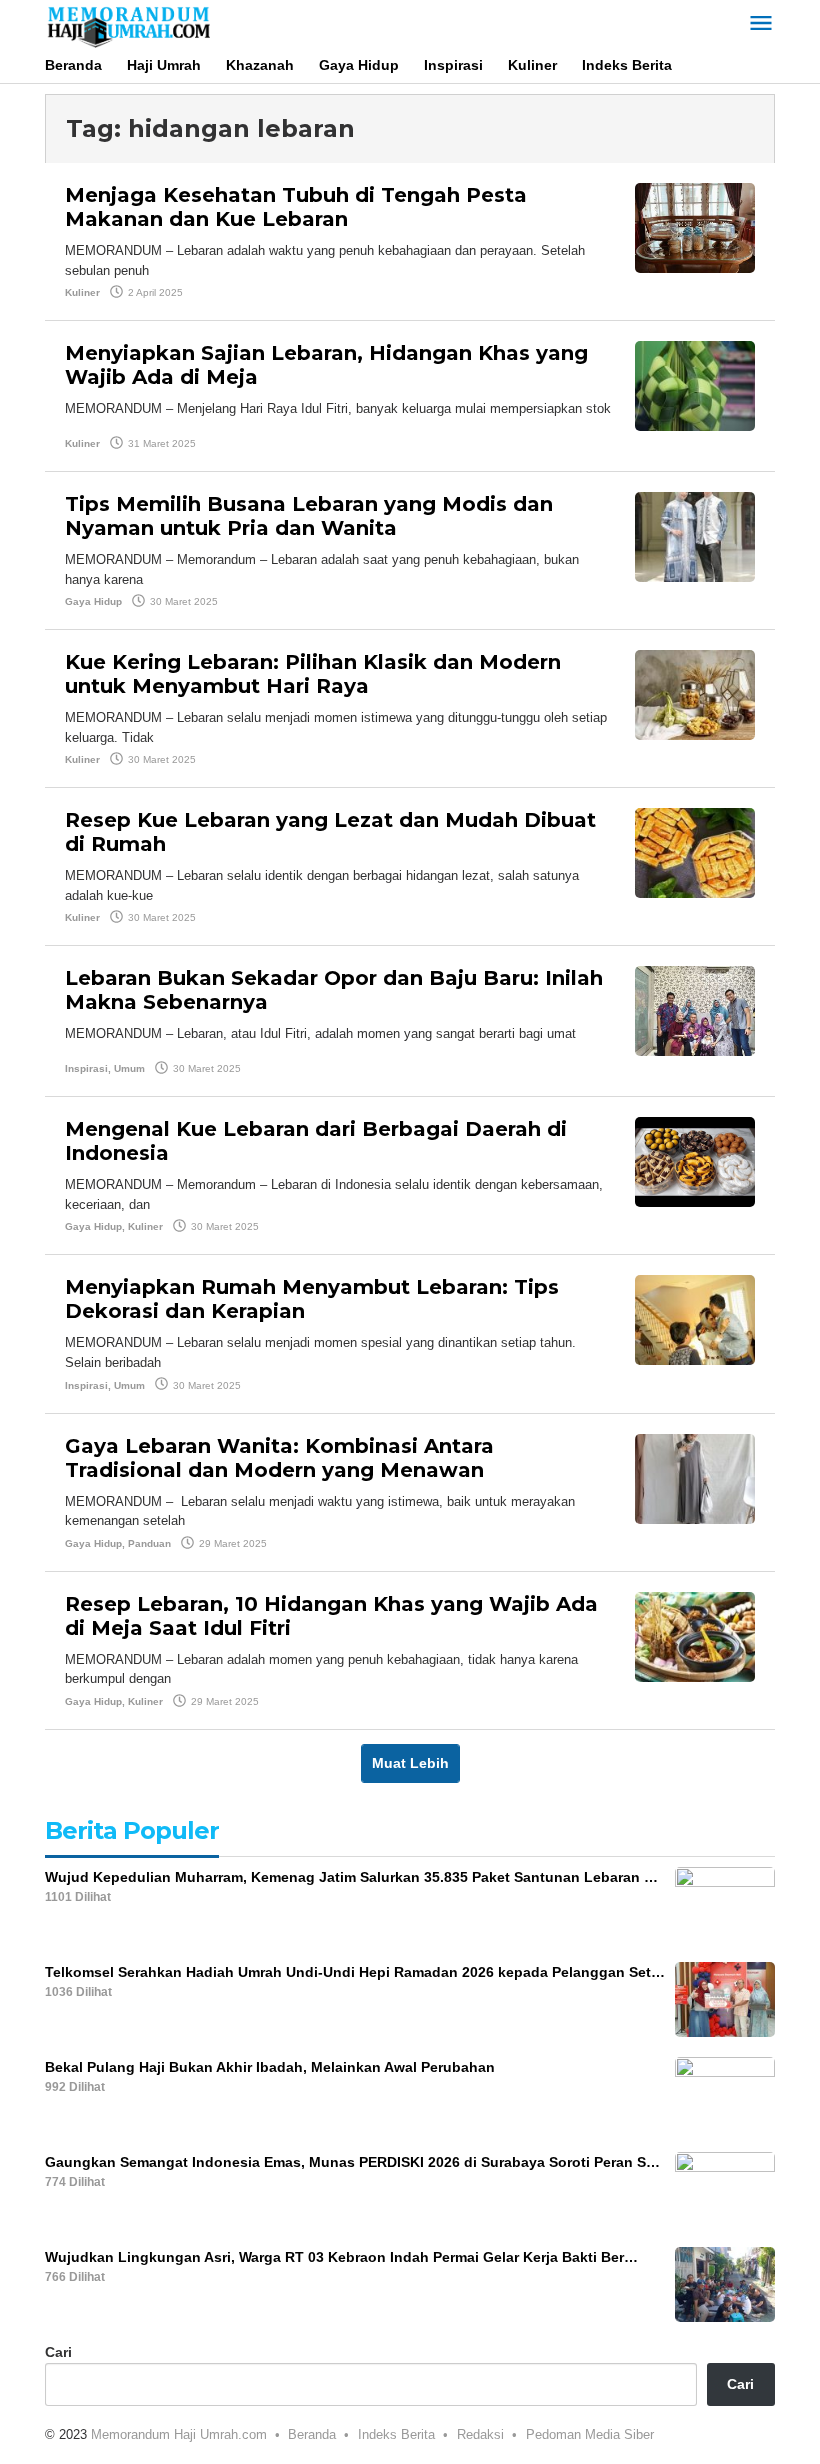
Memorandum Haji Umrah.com (179, 2434)
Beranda (312, 2434)
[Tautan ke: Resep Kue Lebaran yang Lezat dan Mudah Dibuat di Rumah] (695, 852)
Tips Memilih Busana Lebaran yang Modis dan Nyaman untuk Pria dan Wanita (309, 516)
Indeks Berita (396, 2434)
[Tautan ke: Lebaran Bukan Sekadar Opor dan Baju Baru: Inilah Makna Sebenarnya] (695, 1010)
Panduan (149, 1543)
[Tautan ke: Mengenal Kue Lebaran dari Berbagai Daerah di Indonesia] (695, 1161)
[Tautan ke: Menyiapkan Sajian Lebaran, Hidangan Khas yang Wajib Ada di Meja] (695, 385)
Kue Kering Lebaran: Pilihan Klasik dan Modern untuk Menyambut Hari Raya (313, 674)
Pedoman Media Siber (590, 2434)
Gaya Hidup (93, 601)
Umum (129, 1068)
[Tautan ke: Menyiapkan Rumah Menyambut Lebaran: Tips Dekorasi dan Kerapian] (695, 1319)
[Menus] (761, 24)
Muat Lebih (410, 1763)
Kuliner (82, 292)
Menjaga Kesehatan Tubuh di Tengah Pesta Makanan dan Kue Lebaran (296, 207)
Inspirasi (86, 1068)
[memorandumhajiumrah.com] (127, 24)
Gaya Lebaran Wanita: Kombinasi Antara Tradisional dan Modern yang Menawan (279, 1458)
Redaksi (480, 2434)
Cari (58, 2352)
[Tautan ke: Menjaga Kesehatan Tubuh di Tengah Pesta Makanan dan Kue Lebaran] (695, 227)
